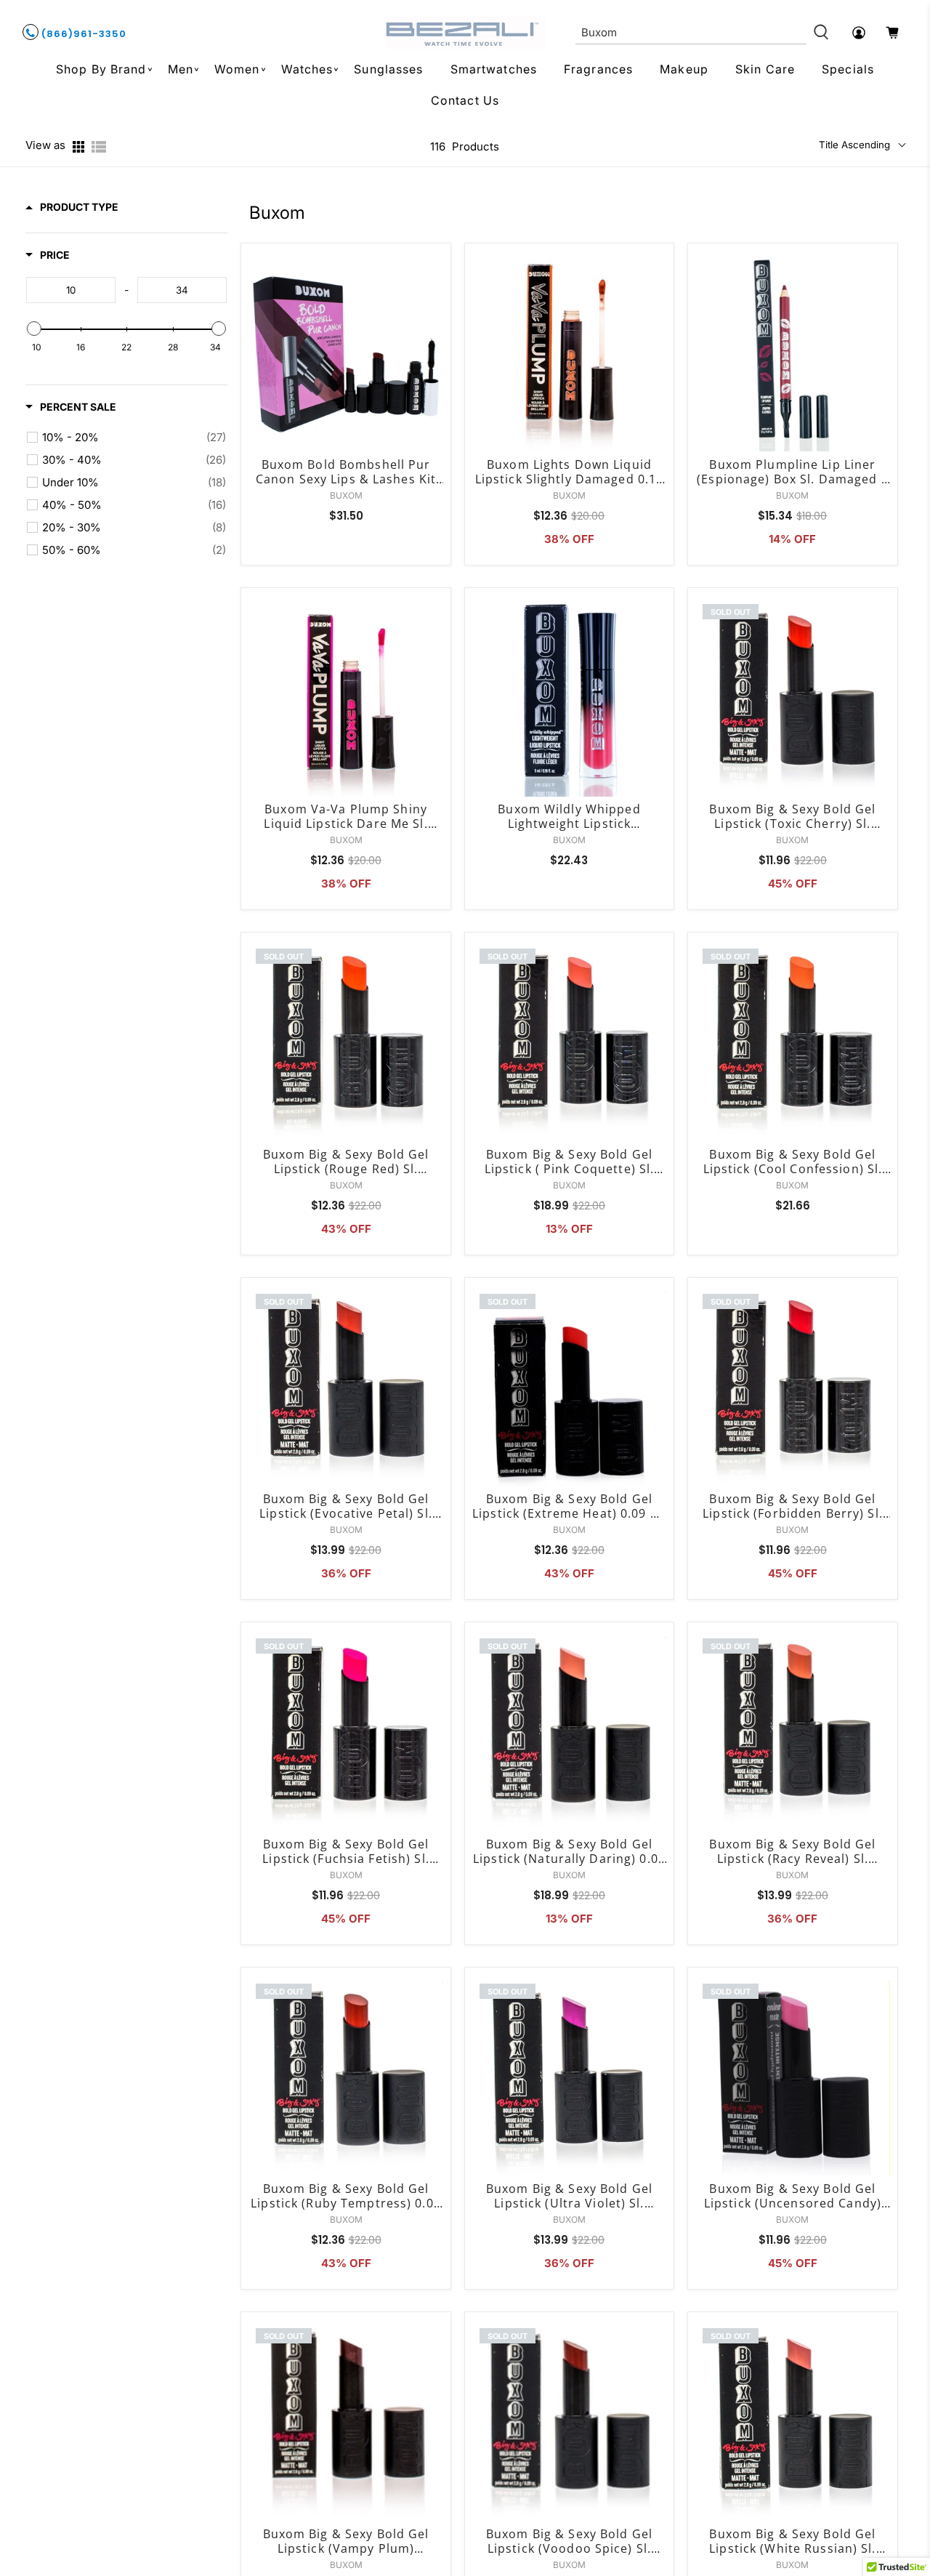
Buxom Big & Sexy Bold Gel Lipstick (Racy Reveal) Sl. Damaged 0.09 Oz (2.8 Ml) (792, 1851)
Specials (848, 69)
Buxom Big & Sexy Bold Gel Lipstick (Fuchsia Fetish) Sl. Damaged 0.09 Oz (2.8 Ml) (345, 1851)
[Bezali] (465, 33)
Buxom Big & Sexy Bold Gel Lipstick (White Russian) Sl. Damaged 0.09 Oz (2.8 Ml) (792, 2541)
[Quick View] (436, 270)
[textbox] (71, 290)
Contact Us (465, 100)
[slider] (34, 329)
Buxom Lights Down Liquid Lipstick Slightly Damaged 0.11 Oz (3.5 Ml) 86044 (570, 472)
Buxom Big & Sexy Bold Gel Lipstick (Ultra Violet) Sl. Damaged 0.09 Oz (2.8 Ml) (569, 2196)
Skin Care (765, 69)
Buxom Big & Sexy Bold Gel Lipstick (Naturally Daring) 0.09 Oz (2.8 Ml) (569, 1851)
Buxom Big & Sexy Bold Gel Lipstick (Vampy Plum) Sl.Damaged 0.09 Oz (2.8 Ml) (345, 2541)
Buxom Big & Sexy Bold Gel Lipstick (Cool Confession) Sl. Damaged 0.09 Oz (793, 1162)
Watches (307, 69)
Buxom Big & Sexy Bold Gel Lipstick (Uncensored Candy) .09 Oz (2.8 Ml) (793, 2196)
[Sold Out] (883, 648)
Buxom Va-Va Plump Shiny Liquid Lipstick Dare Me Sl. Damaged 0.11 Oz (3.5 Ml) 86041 (345, 816)
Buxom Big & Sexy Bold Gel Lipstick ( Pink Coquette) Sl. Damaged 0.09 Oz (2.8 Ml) (569, 1162)
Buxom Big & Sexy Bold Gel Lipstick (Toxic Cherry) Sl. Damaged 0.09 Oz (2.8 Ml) (792, 816)
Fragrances (598, 69)
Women (237, 69)
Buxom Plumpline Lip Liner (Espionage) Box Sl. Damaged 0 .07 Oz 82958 (792, 472)
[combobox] (691, 33)
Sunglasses (388, 69)
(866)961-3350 (82, 34)
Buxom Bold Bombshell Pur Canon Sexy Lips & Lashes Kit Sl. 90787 (346, 472)
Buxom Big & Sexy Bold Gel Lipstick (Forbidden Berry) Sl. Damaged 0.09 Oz (793, 1506)
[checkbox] (134, 438)
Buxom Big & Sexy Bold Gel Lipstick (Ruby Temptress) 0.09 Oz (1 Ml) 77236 (346, 2196)
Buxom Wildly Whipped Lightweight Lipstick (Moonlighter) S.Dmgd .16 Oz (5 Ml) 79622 (569, 816)
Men (181, 69)
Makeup (684, 69)
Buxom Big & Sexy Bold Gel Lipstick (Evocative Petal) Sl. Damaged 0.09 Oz (346, 1506)
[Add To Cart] (436, 303)
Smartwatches (494, 69)
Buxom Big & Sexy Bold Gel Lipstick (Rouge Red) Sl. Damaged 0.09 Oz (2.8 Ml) (346, 1162)
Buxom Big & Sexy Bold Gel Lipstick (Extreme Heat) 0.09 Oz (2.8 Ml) (569, 1506)
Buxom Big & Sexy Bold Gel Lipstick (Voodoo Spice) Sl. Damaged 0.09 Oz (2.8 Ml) (569, 2541)
